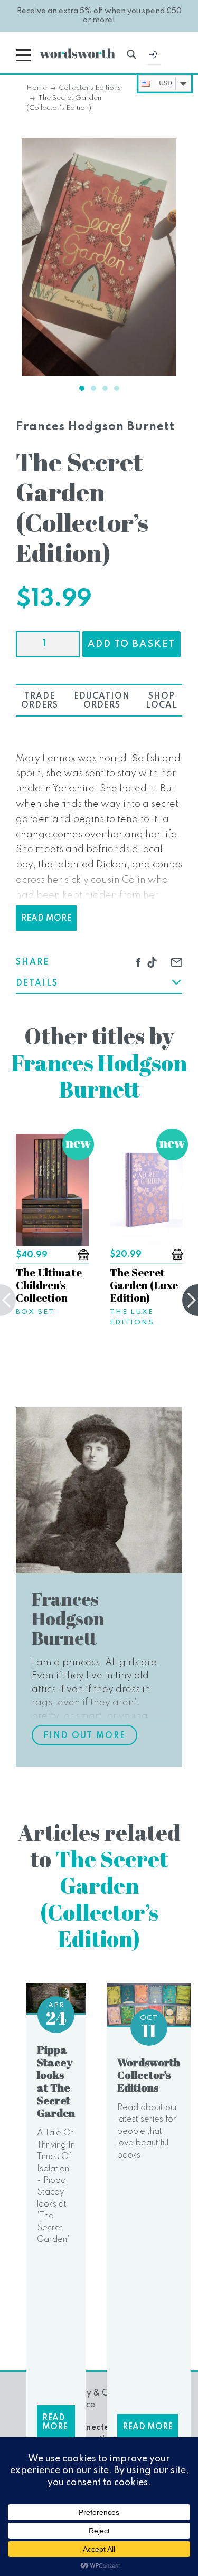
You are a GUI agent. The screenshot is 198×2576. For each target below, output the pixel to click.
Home (37, 88)
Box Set (35, 1312)
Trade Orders (40, 701)
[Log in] (153, 57)
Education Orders (102, 701)
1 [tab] (82, 388)
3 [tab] (105, 388)
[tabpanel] (99, 257)
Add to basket (131, 644)
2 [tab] (93, 388)
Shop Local (162, 701)
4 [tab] (117, 388)
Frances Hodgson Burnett (95, 427)
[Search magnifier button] (131, 54)
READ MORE (46, 919)
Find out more (84, 1736)
